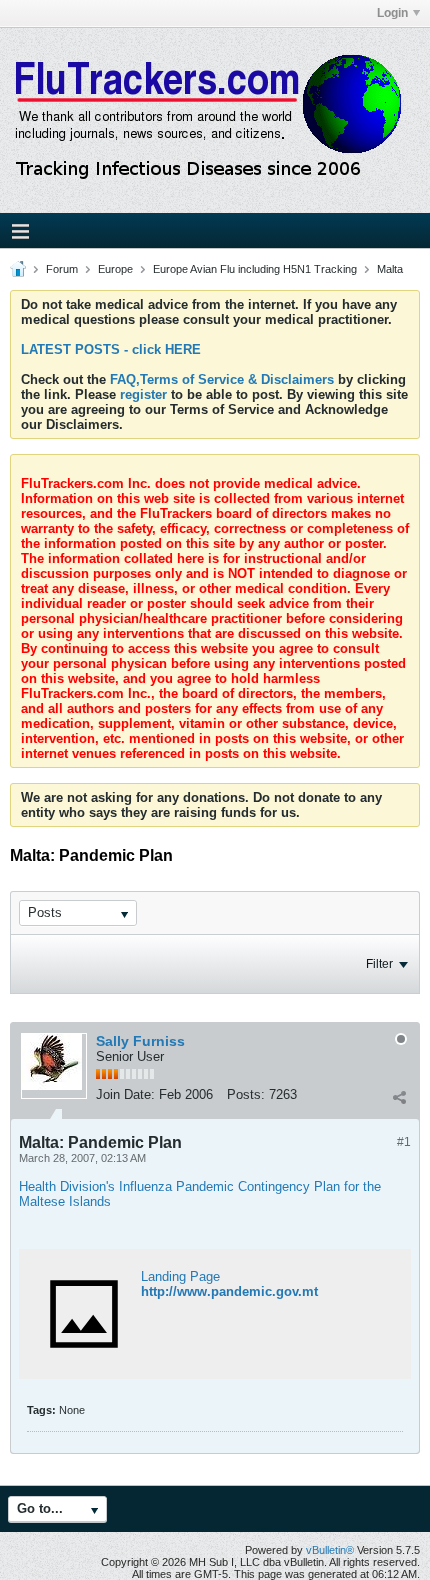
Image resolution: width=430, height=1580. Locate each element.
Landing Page (180, 1276)
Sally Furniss (140, 1041)
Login (392, 13)
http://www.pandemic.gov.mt (229, 1291)
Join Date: (125, 1094)
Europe (115, 269)
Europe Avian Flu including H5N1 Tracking (255, 269)
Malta (390, 269)
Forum (62, 269)
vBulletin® (330, 1550)
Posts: (246, 1094)
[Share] (399, 1097)
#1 (404, 1142)
